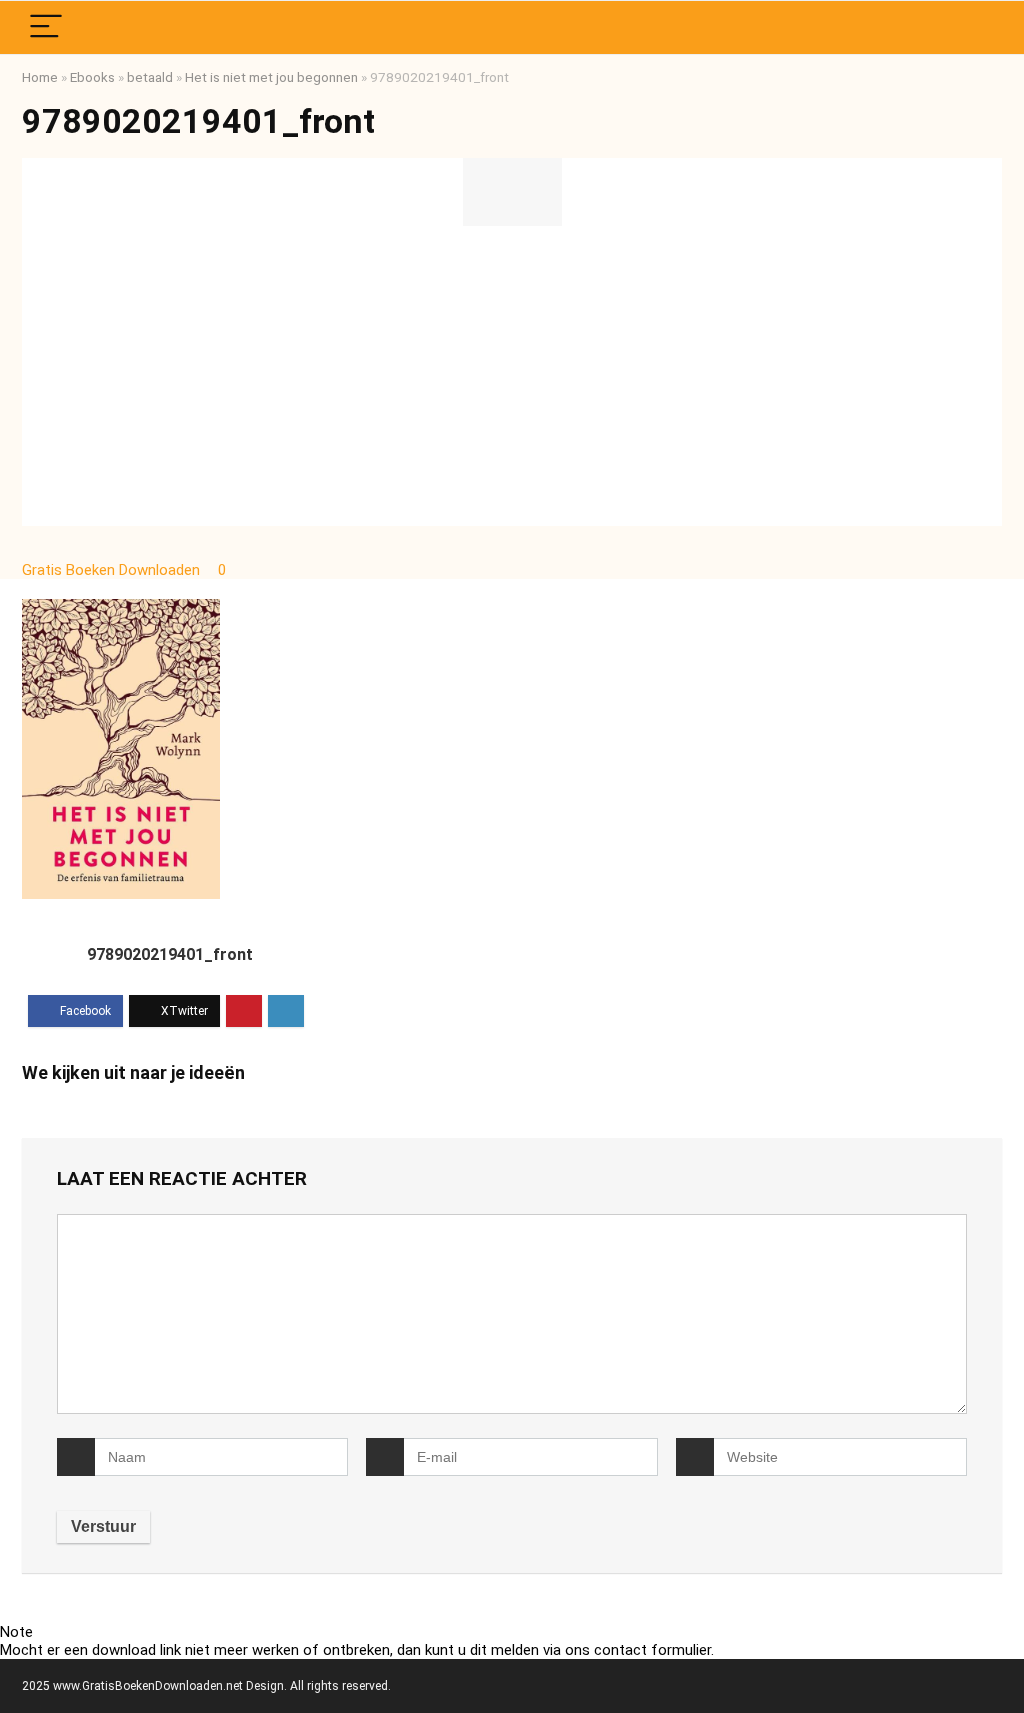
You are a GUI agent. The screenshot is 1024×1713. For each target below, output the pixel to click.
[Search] (971, 27)
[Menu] (46, 27)
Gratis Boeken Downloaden (113, 570)
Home (40, 77)
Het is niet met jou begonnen (271, 77)
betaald (150, 77)
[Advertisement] (512, 376)
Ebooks (92, 77)
